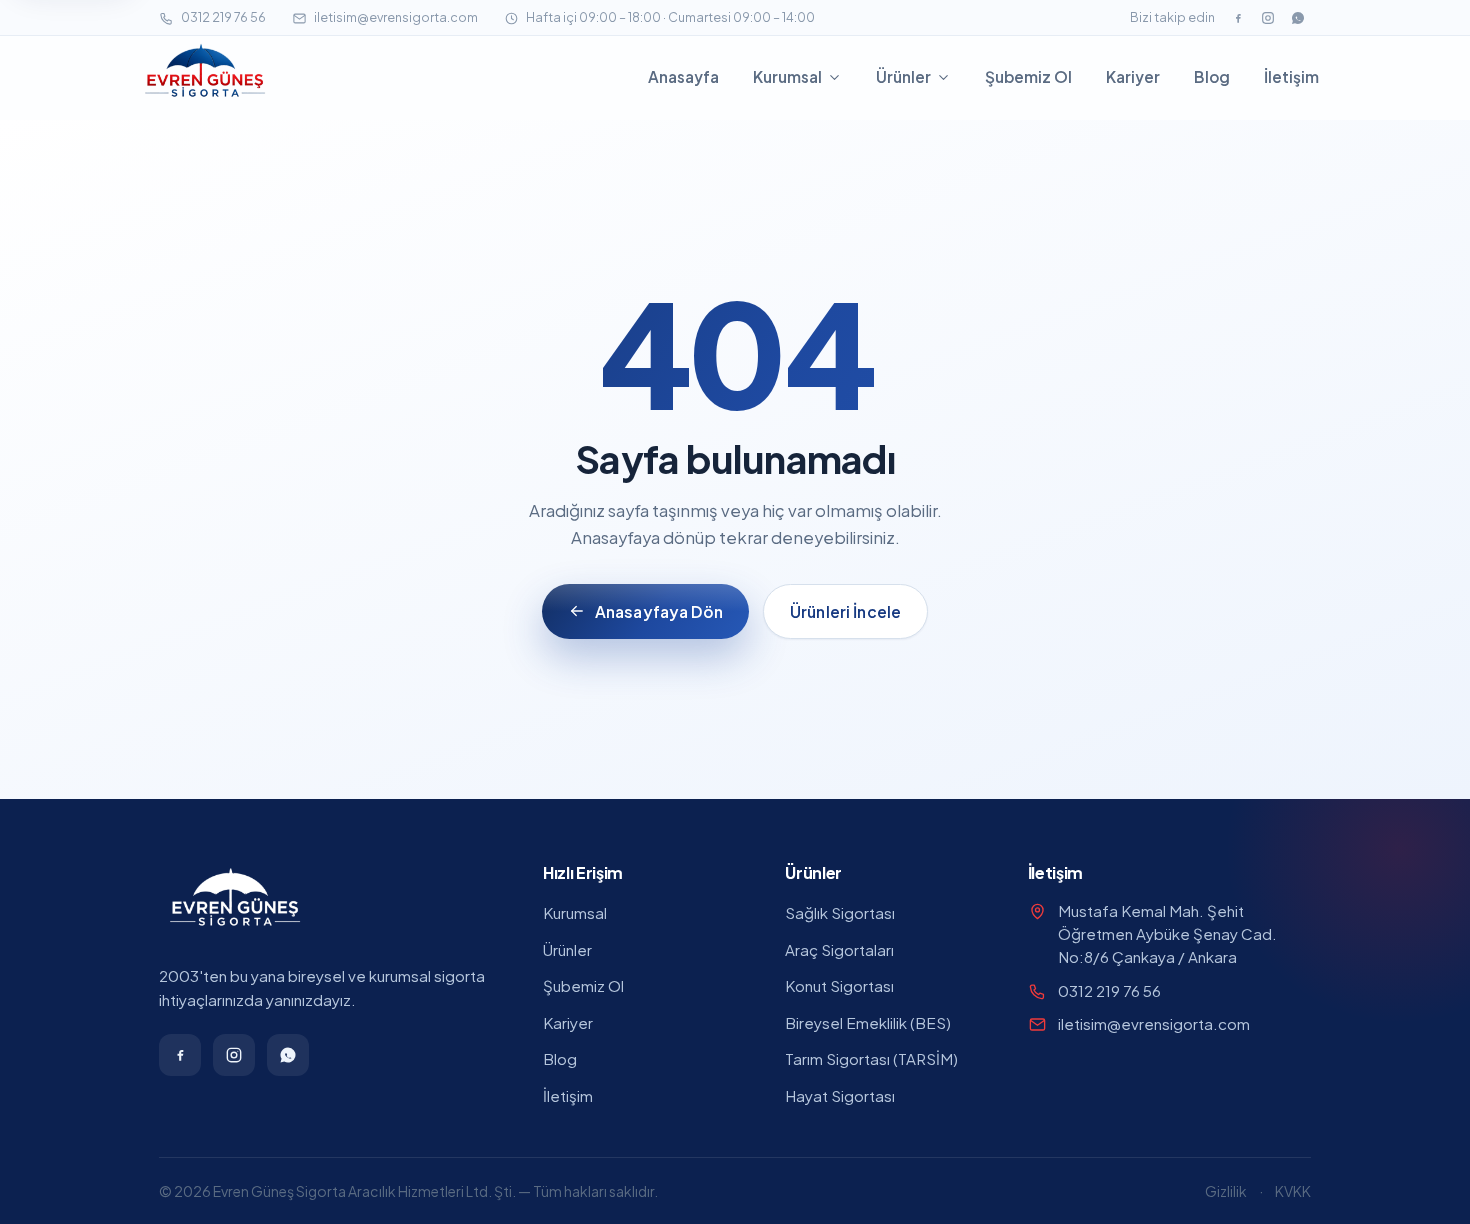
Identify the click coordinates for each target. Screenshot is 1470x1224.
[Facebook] (1238, 18)
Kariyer (1133, 76)
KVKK (1293, 1191)
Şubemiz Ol (1028, 76)
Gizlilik (1226, 1191)
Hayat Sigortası (840, 1095)
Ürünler (903, 76)
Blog (1212, 76)
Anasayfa (683, 76)
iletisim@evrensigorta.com (396, 17)
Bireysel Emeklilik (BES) (868, 1022)
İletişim (1291, 76)
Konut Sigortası (839, 985)
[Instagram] (1268, 18)
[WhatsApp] (1298, 18)
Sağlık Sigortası (840, 912)
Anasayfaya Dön (659, 611)
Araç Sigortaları (839, 949)
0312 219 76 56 (223, 17)
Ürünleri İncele (845, 611)
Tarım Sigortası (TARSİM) (871, 1058)
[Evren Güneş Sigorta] (205, 77)
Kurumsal (787, 76)
